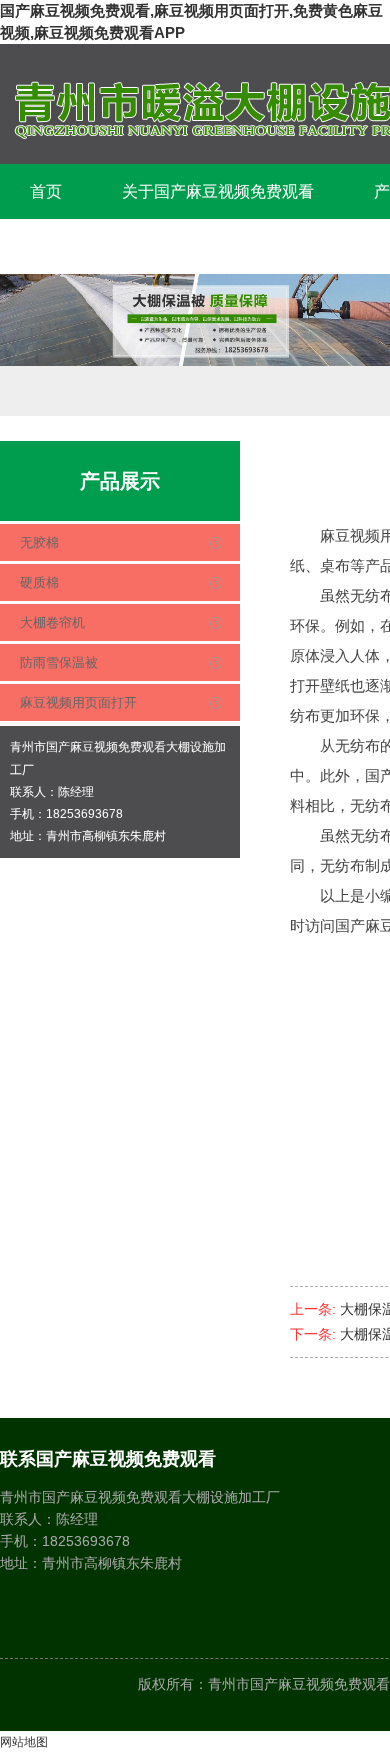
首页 (46, 191)
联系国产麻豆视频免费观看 (126, 246)
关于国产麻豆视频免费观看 (218, 191)
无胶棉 (39, 542)
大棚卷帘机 (52, 622)
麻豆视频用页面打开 (78, 702)
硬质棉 (39, 582)
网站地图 (24, 1742)
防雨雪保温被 (59, 662)
